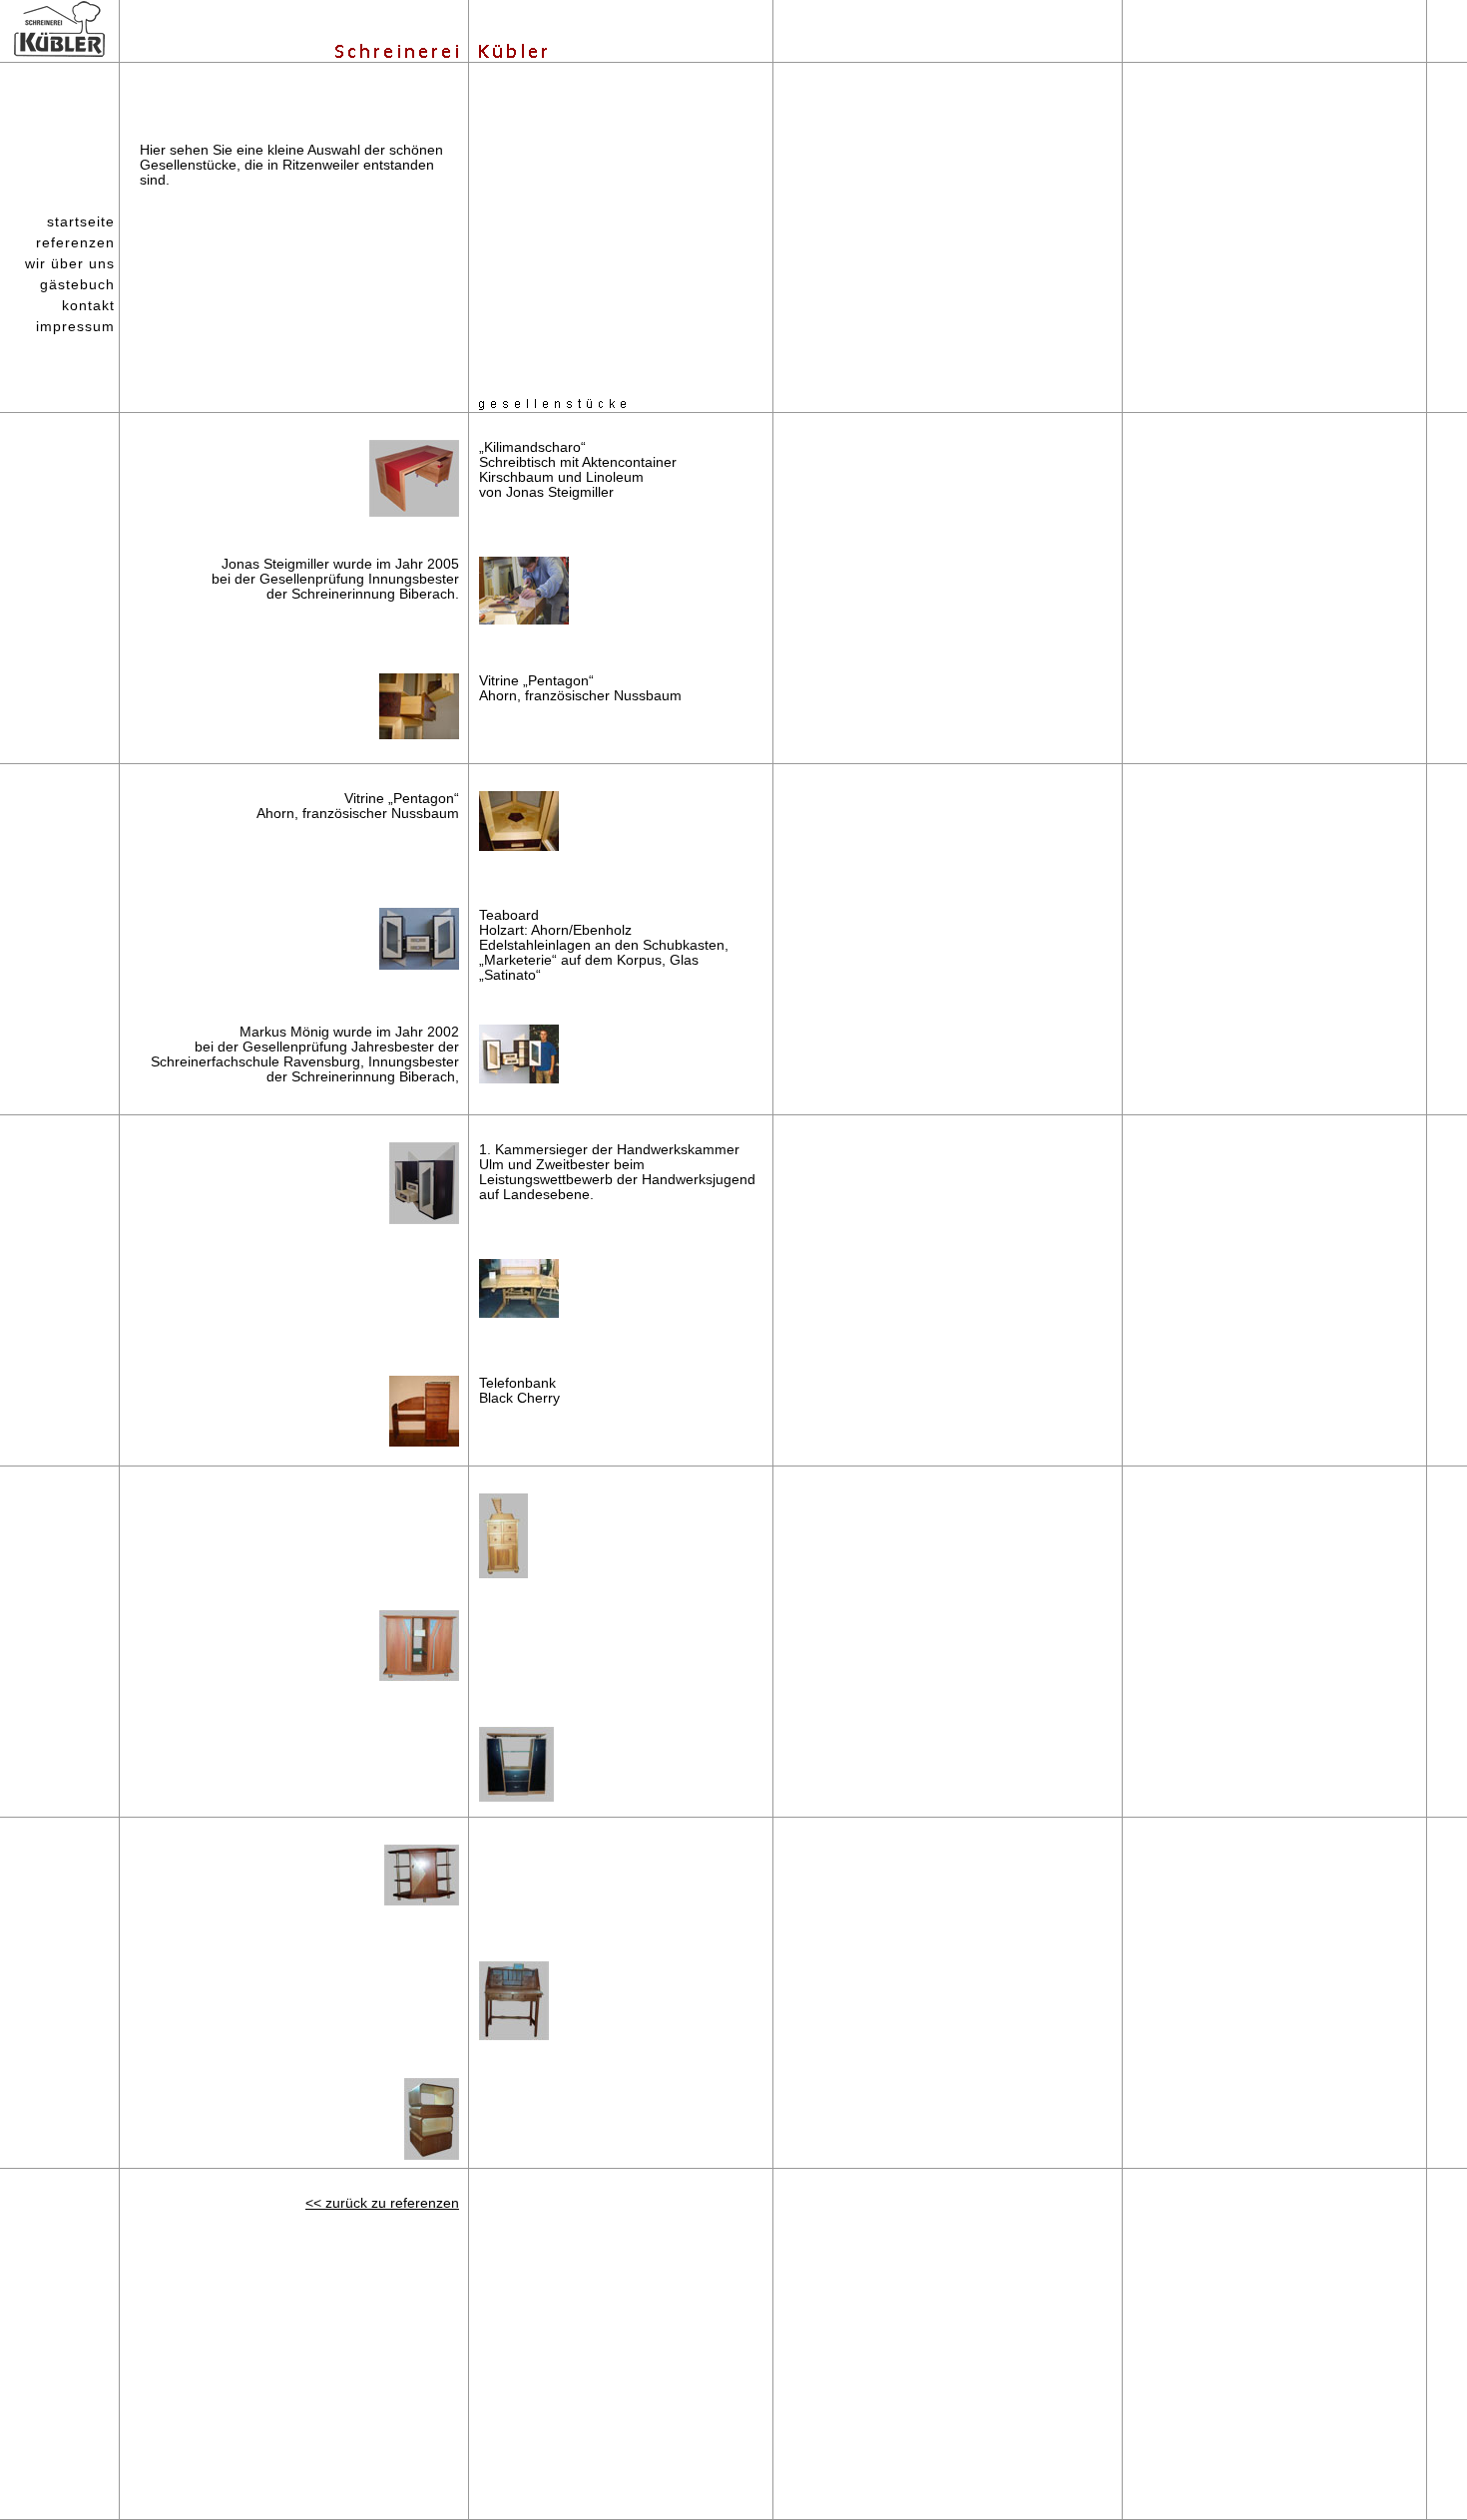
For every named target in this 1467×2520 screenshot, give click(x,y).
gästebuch (77, 284)
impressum (75, 326)
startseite (81, 221)
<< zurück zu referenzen (382, 2203)
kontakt (88, 305)
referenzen (75, 242)
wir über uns (70, 263)
